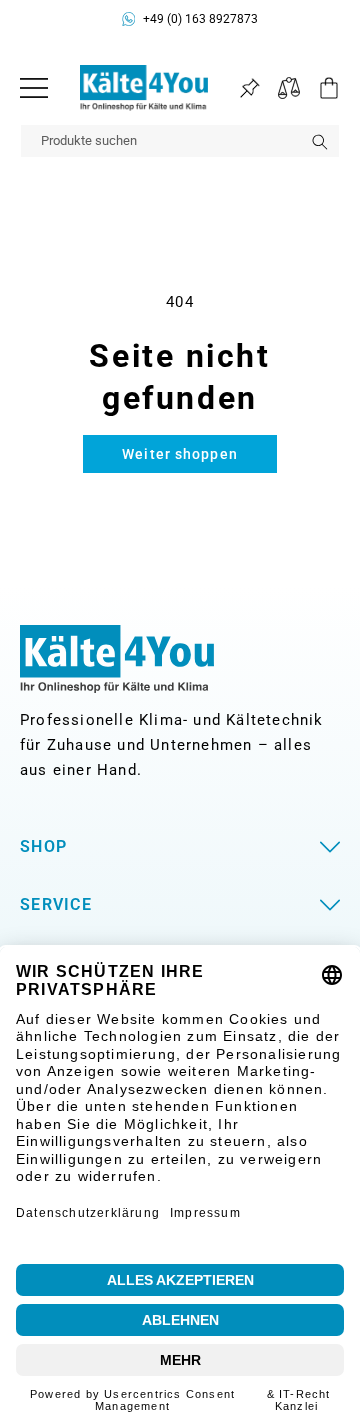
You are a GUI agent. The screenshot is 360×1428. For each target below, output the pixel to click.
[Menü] (34, 88)
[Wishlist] (249, 88)
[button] (320, 88)
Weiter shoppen (180, 454)
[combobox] (180, 141)
